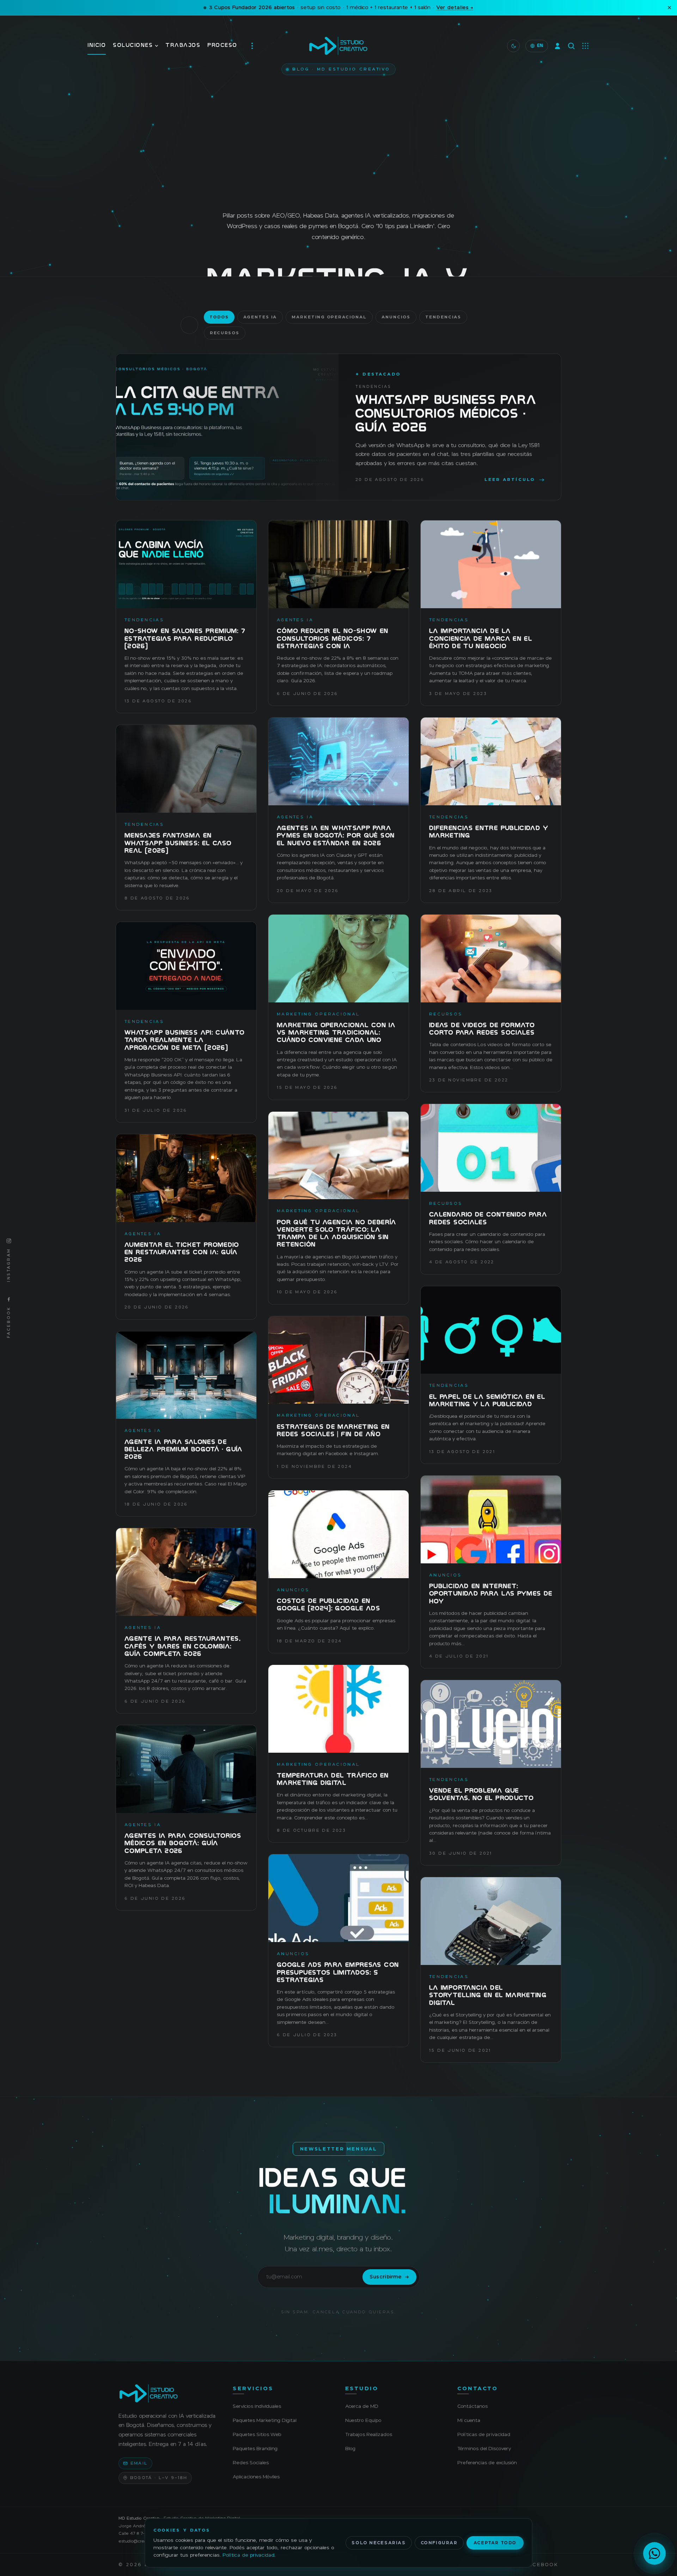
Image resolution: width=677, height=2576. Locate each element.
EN (540, 46)
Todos (219, 317)
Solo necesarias (379, 2543)
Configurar (439, 2543)
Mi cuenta (469, 2420)
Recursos (225, 333)
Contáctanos (472, 2406)
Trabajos (183, 46)
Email (139, 2463)
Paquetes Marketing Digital (265, 2420)
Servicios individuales (257, 2406)
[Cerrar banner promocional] (669, 8)
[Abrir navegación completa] (252, 46)
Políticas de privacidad (484, 2434)
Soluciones (133, 46)
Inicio (97, 46)
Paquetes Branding (255, 2448)
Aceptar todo (495, 2543)
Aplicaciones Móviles (256, 2477)
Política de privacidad (248, 2555)
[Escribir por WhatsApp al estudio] (654, 2553)
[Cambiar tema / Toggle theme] (513, 46)
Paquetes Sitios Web (257, 2434)
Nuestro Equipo (363, 2420)
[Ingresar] (557, 46)
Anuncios (396, 317)
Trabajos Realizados (369, 2434)
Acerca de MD (362, 2406)
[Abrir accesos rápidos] (585, 46)
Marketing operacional (329, 317)
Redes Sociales (251, 2462)
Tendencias (443, 317)
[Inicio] (167, 2393)
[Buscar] (571, 46)
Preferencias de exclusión (487, 2462)
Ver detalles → (455, 8)
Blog (350, 2448)
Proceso (222, 46)
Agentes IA (260, 317)
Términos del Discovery (484, 2448)
